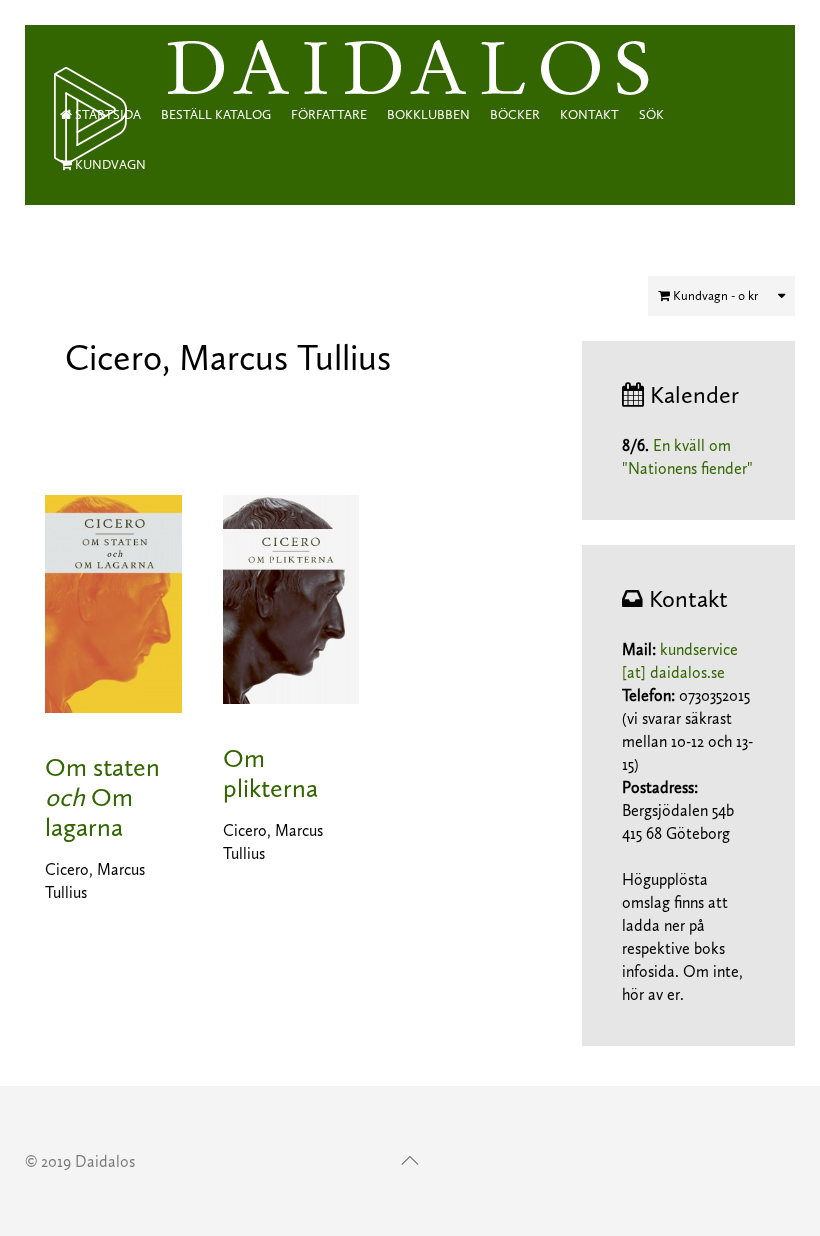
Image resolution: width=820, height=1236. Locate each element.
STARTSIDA (106, 114)
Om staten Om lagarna (102, 797)
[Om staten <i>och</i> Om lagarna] (113, 601)
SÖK (651, 114)
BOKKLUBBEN (428, 114)
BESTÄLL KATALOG (216, 114)
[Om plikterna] (291, 597)
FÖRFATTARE (329, 114)
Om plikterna (270, 773)
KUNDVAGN (109, 164)
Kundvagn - (714, 295)
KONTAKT (589, 114)
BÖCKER (515, 114)
